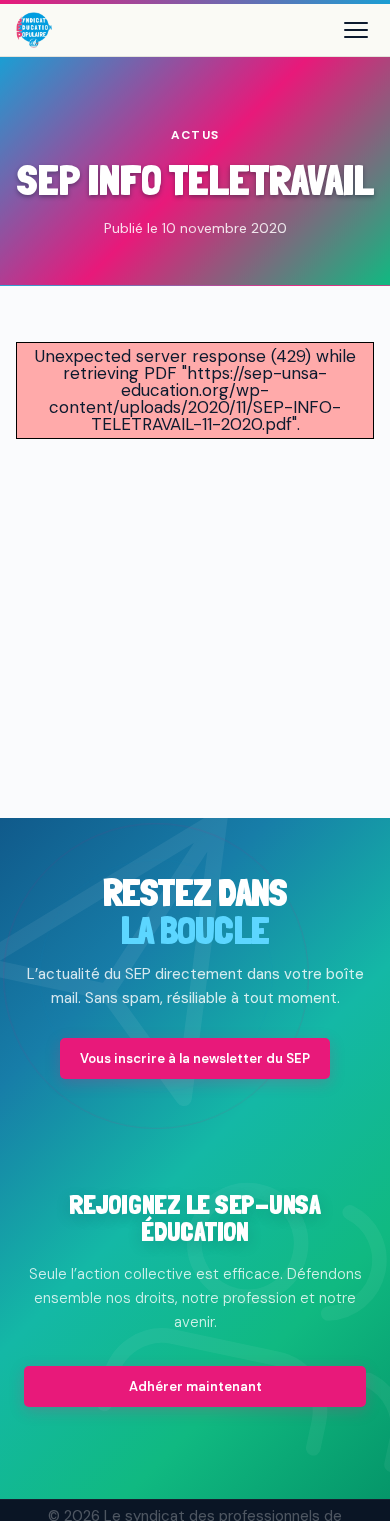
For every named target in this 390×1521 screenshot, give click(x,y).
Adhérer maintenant (195, 1386)
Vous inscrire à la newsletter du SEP (195, 1058)
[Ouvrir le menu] (356, 30)
